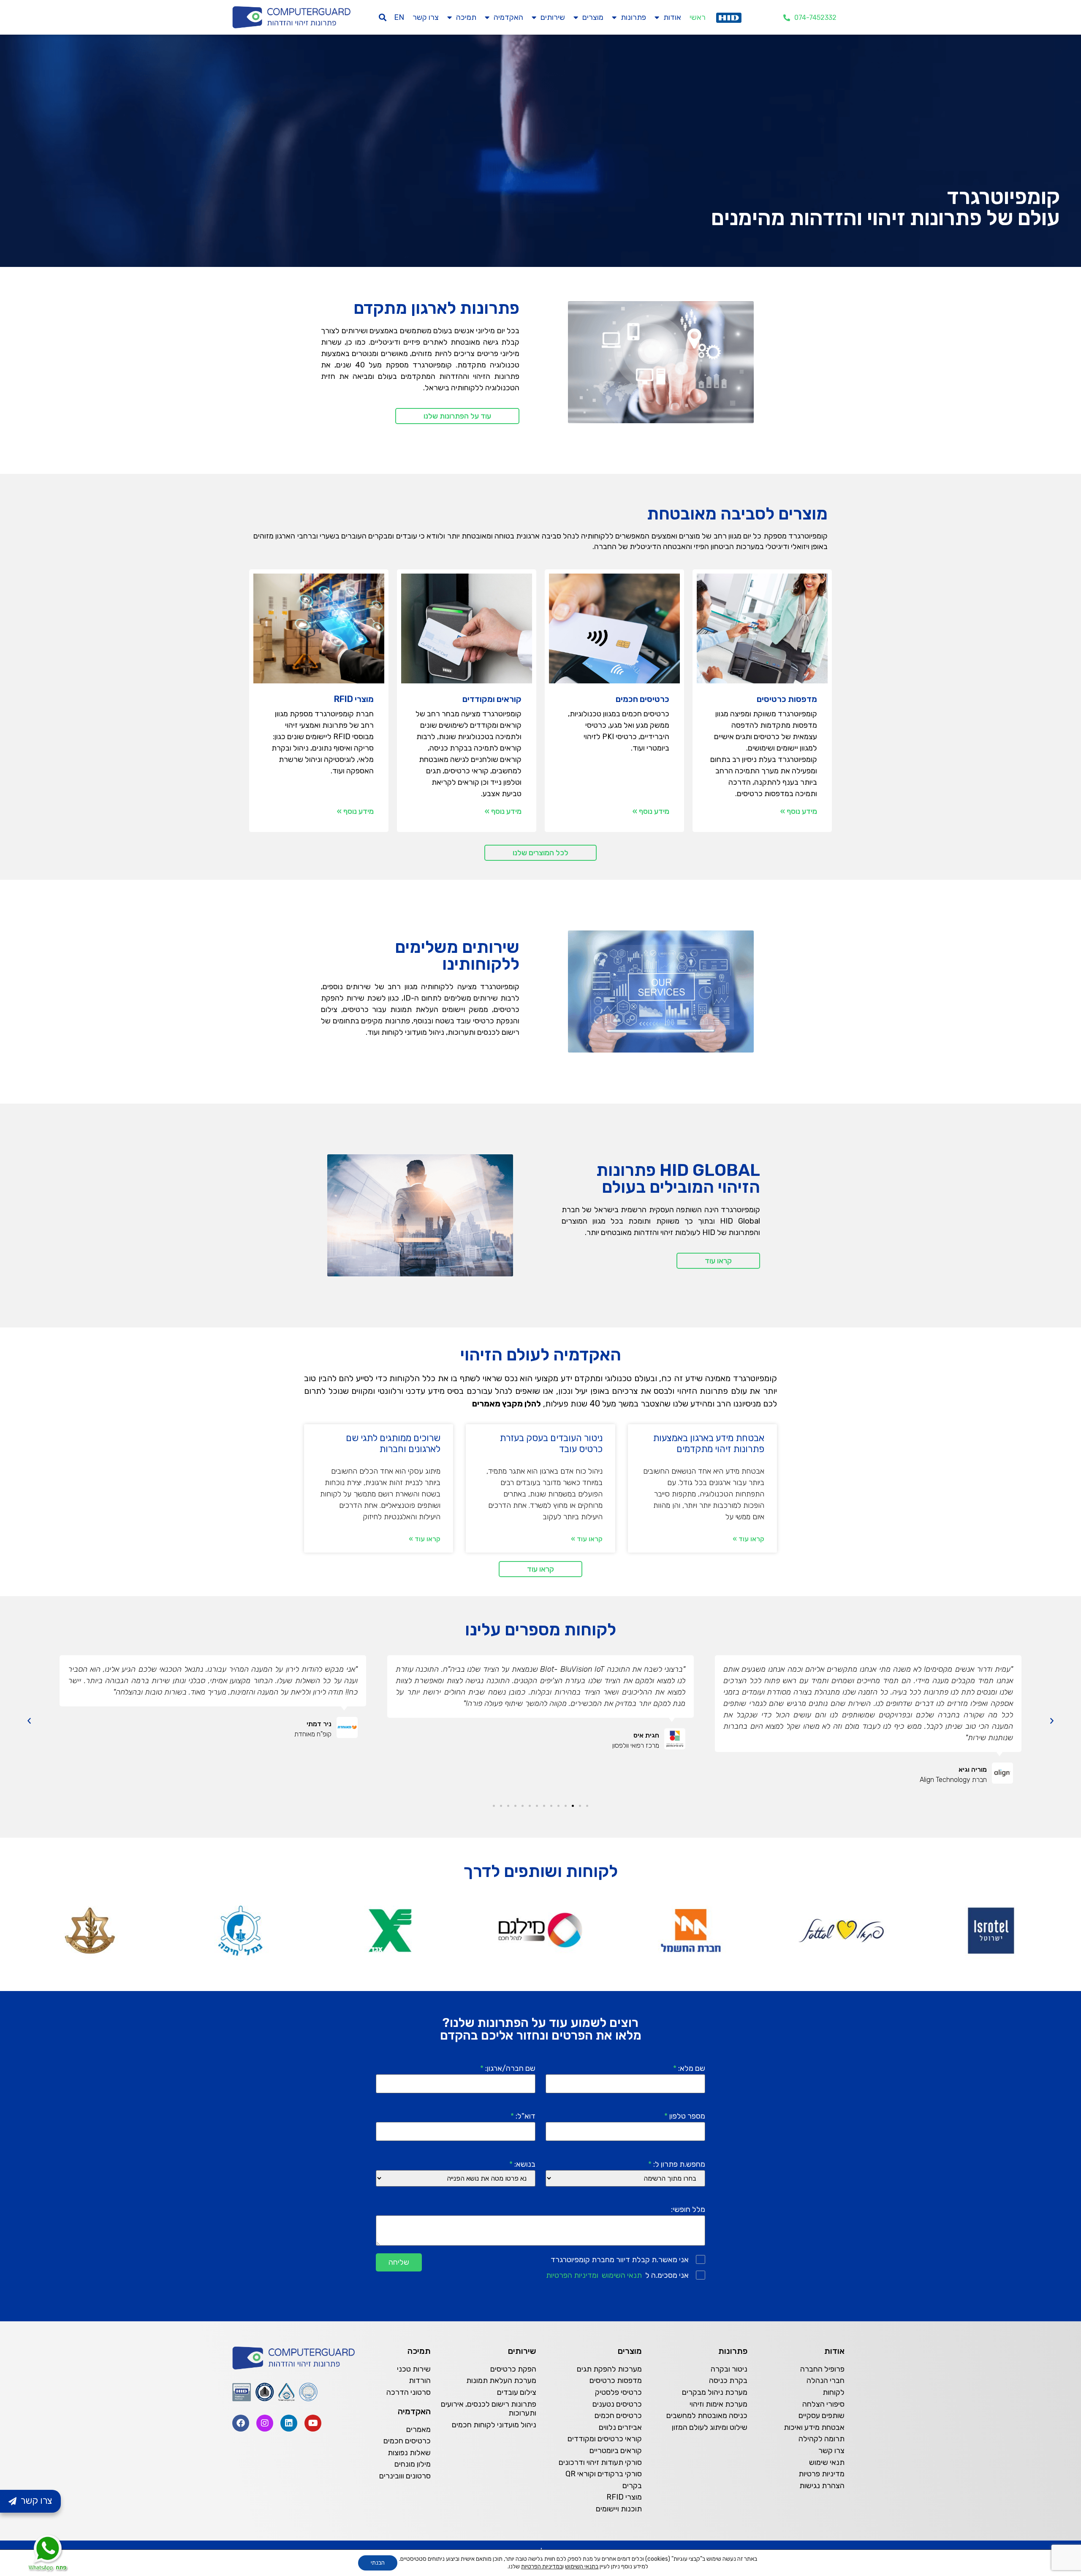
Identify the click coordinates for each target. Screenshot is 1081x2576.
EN (399, 17)
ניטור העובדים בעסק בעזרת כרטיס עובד (551, 1443)
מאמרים (418, 2429)
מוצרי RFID (624, 2497)
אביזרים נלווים (620, 2427)
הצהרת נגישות (822, 2486)
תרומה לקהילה (822, 2439)
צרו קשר (426, 17)
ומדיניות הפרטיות (572, 2275)
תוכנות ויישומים (619, 2509)
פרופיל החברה (822, 2369)
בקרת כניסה (728, 2380)
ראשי (698, 17)
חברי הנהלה (826, 2380)
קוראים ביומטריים (616, 2451)
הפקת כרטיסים (513, 2369)
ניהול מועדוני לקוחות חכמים (494, 2425)
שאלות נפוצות (409, 2453)
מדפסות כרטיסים (616, 2380)
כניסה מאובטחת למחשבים (707, 2416)
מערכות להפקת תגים (609, 2369)
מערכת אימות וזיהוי (718, 2404)
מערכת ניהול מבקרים (715, 2392)
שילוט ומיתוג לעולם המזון (710, 2427)
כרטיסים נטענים (617, 2404)
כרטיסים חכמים (618, 2416)
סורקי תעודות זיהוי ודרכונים (600, 2462)
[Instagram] (265, 2423)
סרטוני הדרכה (409, 2392)
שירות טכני (414, 2369)
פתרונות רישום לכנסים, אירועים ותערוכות (489, 2409)
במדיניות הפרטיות (542, 2566)
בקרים (632, 2486)
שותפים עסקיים (822, 2416)
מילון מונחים (413, 2464)
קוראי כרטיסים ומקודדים (605, 2439)
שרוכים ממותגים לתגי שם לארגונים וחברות (393, 1443)
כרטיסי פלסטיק (618, 2392)
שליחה (399, 2262)
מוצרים (593, 17)
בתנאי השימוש (582, 2566)
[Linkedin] (289, 2423)
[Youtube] (313, 2423)
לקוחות (834, 2392)
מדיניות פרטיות (822, 2474)
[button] (383, 18)
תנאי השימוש (622, 2275)
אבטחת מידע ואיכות (814, 2427)
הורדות (420, 2380)
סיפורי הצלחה (823, 2404)
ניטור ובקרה (729, 2369)
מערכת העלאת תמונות (501, 2380)
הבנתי (378, 2563)
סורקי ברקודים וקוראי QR (604, 2474)
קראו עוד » (748, 1539)
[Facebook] (241, 2423)
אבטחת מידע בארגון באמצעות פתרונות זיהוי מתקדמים (709, 1443)
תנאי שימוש (827, 2462)
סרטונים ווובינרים (405, 2476)
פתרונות (633, 17)
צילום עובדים (517, 2392)
